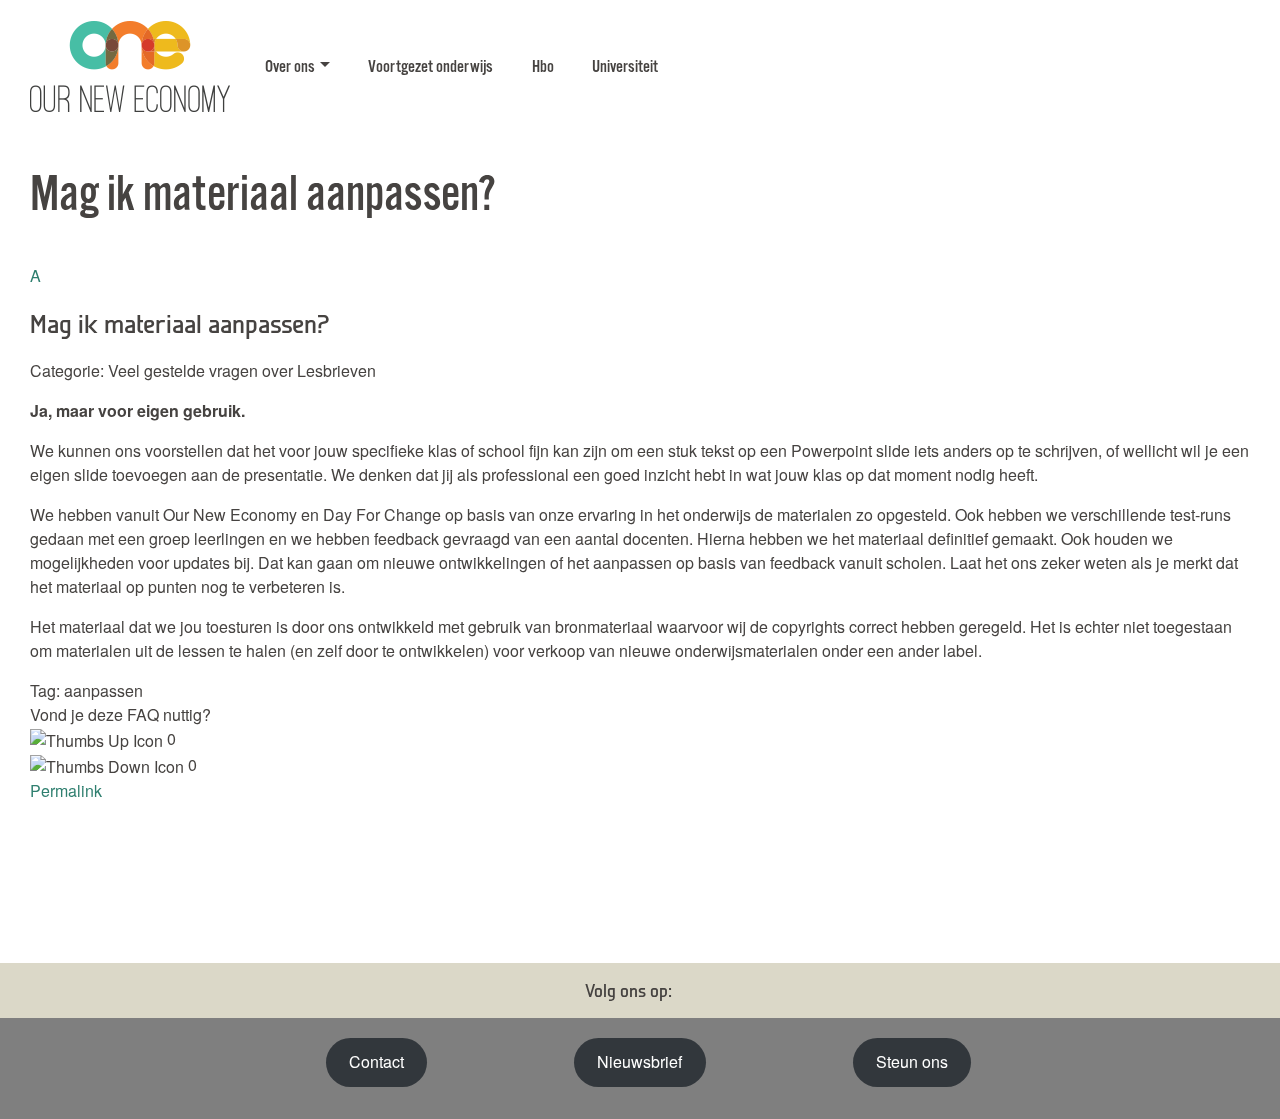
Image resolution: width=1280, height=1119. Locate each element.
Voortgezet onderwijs (430, 67)
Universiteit (625, 67)
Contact (376, 1061)
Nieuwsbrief (639, 1061)
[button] (640, 301)
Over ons (290, 67)
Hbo (543, 67)
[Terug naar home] (130, 67)
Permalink (66, 790)
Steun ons (912, 1061)
